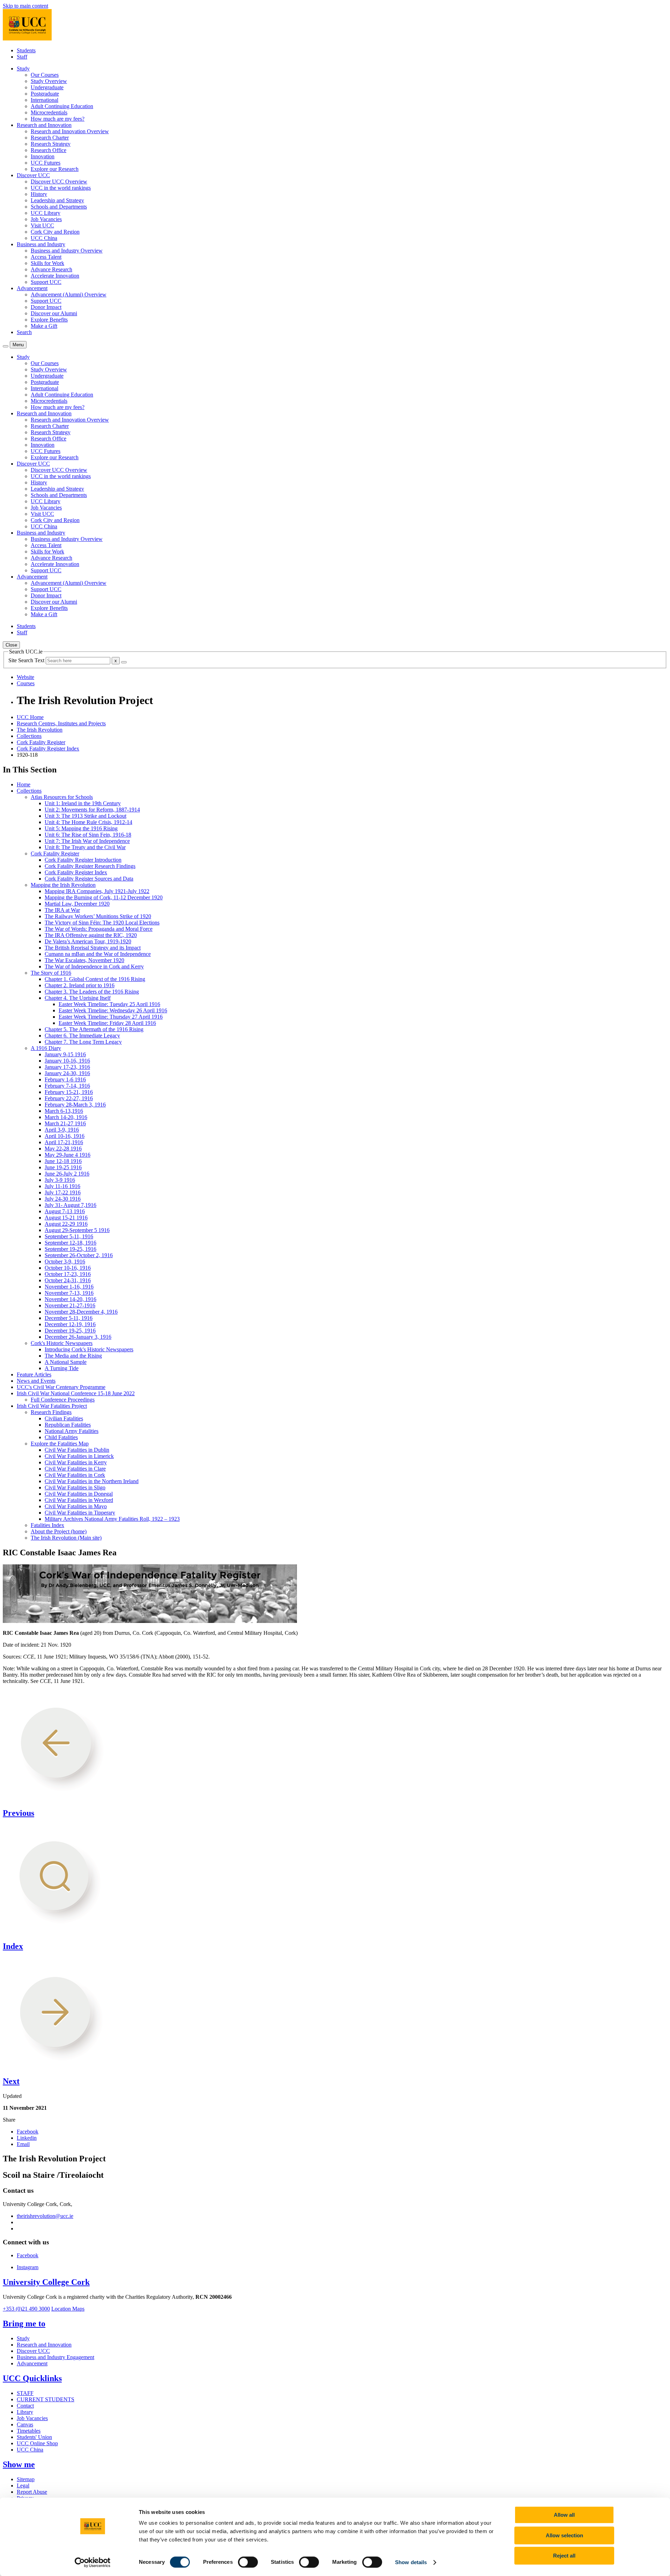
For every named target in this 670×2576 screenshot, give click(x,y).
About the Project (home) (59, 1531)
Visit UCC (42, 225)
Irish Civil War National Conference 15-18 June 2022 (76, 1393)
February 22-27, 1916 (69, 1098)
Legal (23, 2486)
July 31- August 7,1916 (70, 1205)
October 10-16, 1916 (68, 1268)
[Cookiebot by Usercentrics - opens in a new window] (93, 2562)
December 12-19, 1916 (70, 1324)
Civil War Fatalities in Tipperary (80, 1513)
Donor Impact (46, 307)
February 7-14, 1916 (67, 1086)
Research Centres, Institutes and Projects (61, 723)
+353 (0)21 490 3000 (26, 2309)
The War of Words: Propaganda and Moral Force (99, 929)
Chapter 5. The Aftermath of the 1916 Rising (94, 1029)
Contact (25, 2406)
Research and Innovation (44, 2345)
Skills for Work (47, 263)
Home (24, 784)
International (44, 100)
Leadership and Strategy (57, 200)
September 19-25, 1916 (70, 1249)
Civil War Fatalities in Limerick (79, 1456)
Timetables (29, 2431)
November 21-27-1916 (70, 1305)
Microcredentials (49, 112)
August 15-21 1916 (66, 1218)
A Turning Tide (62, 1368)
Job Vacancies (46, 219)
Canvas (25, 2424)
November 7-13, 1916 (69, 1293)
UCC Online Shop (37, 2443)
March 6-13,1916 (64, 1111)
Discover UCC (33, 2351)
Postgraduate (45, 94)
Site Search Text (27, 660)
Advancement (32, 2363)
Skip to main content (25, 6)
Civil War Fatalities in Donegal (79, 1494)
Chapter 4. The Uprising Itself (78, 998)
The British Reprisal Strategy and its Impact (93, 948)
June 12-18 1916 (63, 1161)
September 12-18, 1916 (70, 1243)
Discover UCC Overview (59, 182)
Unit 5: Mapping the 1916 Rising (81, 828)
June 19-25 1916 (63, 1167)
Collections (29, 736)
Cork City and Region (55, 232)
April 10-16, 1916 (65, 1136)
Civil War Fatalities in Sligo (75, 1487)
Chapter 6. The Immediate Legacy (82, 1036)
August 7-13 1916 (65, 1211)
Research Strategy (51, 144)
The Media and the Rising (73, 1356)
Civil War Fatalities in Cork (75, 1475)
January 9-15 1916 (65, 1054)
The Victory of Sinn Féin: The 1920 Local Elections (102, 923)
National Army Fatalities (72, 1431)
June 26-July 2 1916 (67, 1174)
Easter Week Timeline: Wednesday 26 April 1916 (113, 1010)
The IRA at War (62, 910)
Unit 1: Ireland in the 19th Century (83, 803)
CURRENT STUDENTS (46, 2399)
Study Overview (49, 81)
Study (23, 2338)
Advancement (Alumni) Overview (69, 294)
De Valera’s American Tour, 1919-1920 (88, 941)
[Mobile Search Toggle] (6, 346)
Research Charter (50, 138)
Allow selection (564, 2535)
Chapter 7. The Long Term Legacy (83, 1042)
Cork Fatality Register (41, 742)
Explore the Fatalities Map (60, 1444)
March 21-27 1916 (65, 1123)
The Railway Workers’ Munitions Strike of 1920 (98, 916)
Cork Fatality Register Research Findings (90, 866)
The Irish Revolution (40, 730)
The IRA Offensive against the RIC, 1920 (91, 935)
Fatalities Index (47, 1525)
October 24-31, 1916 (68, 1280)
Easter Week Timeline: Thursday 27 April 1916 (111, 1017)
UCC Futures (46, 163)
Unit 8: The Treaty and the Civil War (85, 847)
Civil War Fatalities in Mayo (76, 1506)
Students (26, 50)
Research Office (49, 150)
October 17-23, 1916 (68, 1274)
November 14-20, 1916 (70, 1299)
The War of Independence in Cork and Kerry (94, 966)
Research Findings (51, 1412)
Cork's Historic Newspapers (62, 1343)
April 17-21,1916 (64, 1142)
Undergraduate (47, 87)
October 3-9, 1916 (65, 1261)
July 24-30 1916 (63, 1199)
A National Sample (66, 1362)
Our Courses (45, 75)
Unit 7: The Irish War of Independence (87, 841)
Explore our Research (55, 169)
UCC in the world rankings (61, 188)
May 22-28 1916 (63, 1149)
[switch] (248, 2562)
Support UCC (46, 282)
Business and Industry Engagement (55, 2357)
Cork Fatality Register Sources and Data (89, 879)
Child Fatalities (61, 1437)
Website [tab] (25, 677)
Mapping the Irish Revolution (63, 885)
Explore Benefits (49, 320)
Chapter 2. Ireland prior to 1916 (80, 985)
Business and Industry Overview (67, 251)
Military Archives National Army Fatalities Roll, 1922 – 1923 (112, 1519)
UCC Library (46, 213)
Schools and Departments (59, 207)
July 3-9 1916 (60, 1180)
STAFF (25, 2393)
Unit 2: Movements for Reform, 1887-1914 (92, 810)
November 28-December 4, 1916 (81, 1312)
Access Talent (46, 257)
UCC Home (30, 717)
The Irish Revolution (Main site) (66, 1538)
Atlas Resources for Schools (62, 797)
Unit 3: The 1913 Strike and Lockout (85, 816)
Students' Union (34, 2437)
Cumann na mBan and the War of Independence (98, 954)
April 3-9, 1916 (62, 1130)
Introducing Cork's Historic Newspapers (89, 1349)
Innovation (43, 156)
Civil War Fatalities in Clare (75, 1469)
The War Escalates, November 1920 (84, 960)
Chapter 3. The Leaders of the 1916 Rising (92, 992)
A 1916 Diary (46, 1048)
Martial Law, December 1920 (77, 904)
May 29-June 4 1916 (68, 1155)
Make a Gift (44, 326)
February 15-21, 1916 (69, 1092)
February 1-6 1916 (65, 1079)
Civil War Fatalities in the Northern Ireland (92, 1481)
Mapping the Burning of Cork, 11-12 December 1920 (104, 897)
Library (25, 2412)
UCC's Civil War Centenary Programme (61, 1387)
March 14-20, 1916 (66, 1117)
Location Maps (68, 2309)
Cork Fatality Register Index (48, 749)
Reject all (564, 2556)
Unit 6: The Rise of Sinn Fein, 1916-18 (88, 835)
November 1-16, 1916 (69, 1287)
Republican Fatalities (68, 1425)
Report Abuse (32, 2492)
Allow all (564, 2515)
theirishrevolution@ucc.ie (45, 2216)
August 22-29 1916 (66, 1224)
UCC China (44, 238)
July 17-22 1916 (63, 1192)
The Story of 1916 (51, 973)
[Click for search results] (124, 662)
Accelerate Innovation (55, 276)
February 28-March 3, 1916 (75, 1105)
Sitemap (26, 2479)
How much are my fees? (58, 119)
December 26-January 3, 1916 (78, 1337)
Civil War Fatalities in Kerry (76, 1462)
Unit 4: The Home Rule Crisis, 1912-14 (88, 822)
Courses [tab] (26, 683)
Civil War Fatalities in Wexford (79, 1500)
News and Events (36, 1381)
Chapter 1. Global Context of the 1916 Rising (95, 979)
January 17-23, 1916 (67, 1067)
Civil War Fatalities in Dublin (77, 1450)
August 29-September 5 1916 (77, 1230)
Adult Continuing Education (62, 106)
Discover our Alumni (54, 313)
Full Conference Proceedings (63, 1400)
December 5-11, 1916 (69, 1318)
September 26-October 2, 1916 (79, 1255)
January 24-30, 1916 (67, 1073)
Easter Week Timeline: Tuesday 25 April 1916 (109, 1004)
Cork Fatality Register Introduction (83, 860)
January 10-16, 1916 (67, 1061)
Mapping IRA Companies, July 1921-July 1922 (97, 891)
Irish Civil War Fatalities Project (52, 1406)
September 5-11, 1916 (69, 1236)
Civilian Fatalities (64, 1418)
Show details (411, 2562)
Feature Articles (34, 1374)
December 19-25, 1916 (70, 1331)
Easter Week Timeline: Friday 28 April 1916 (107, 1023)
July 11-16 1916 (62, 1186)
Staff (22, 57)
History (39, 194)
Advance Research (51, 269)
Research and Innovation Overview (70, 131)
